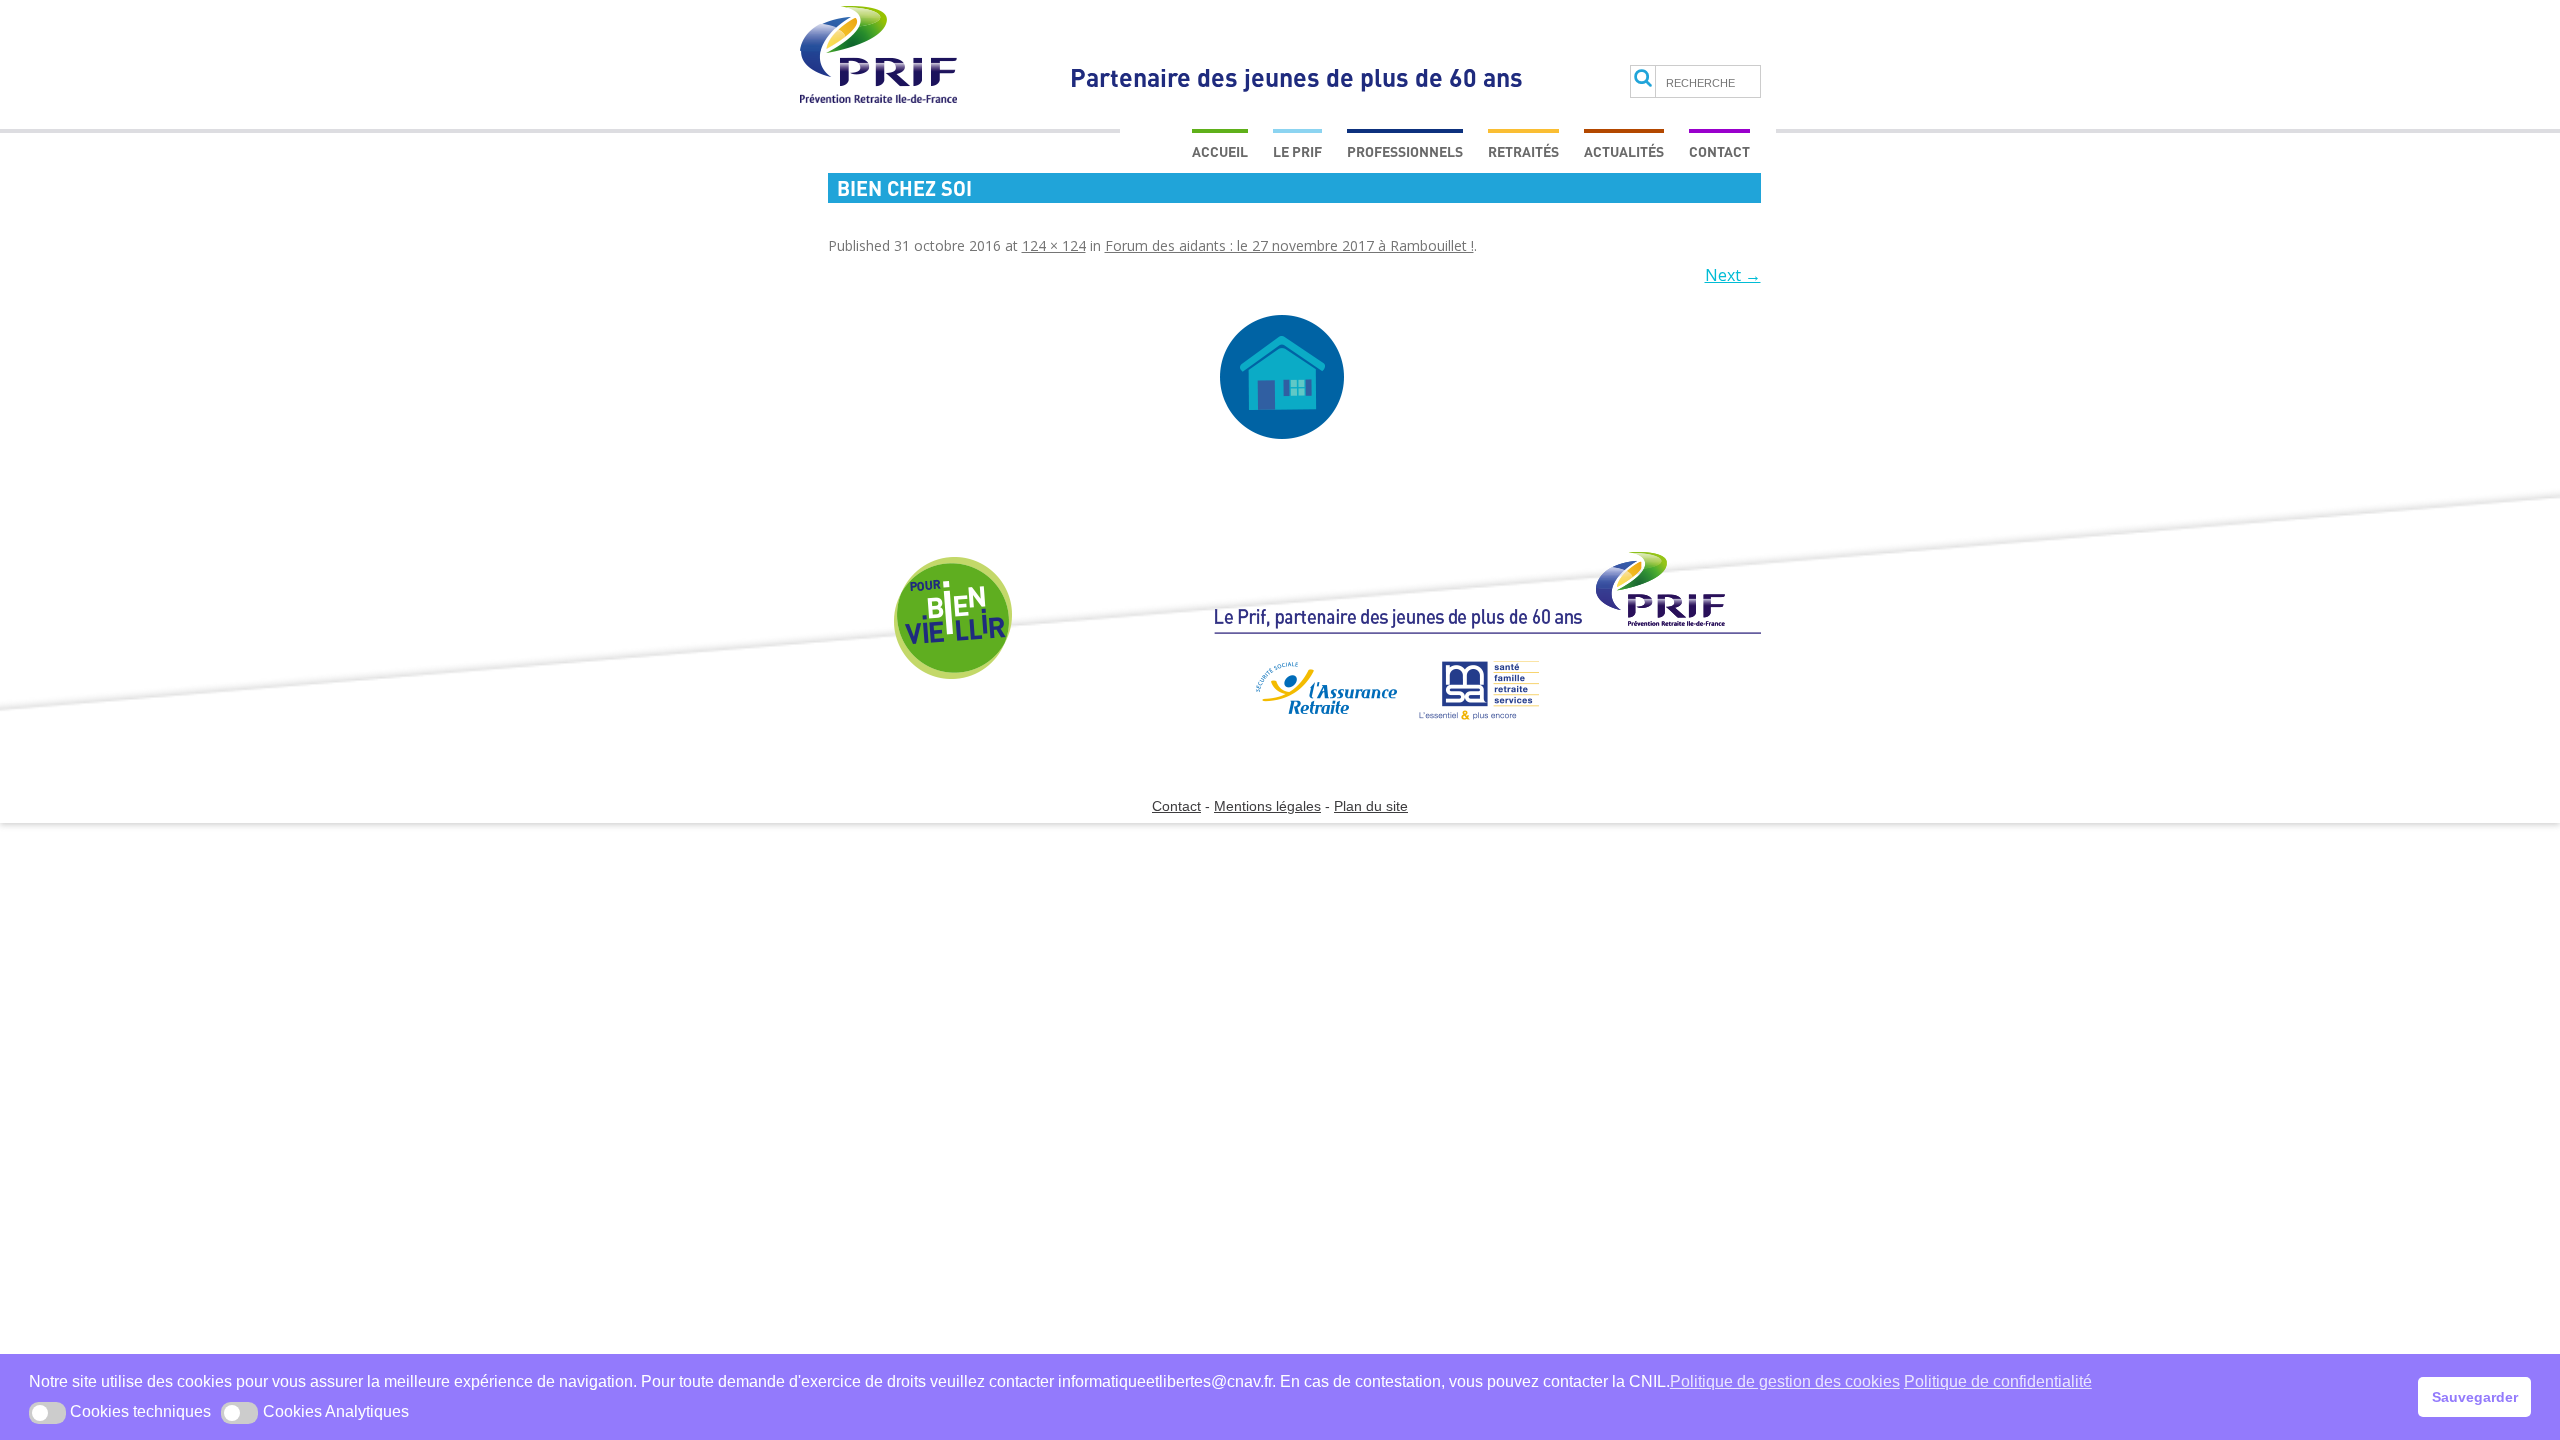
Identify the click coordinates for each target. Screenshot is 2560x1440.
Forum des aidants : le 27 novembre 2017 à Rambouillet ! (1289, 245)
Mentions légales (1267, 806)
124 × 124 (1054, 245)
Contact (1719, 152)
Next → (1733, 275)
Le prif (1297, 152)
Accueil (1220, 152)
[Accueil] (1487, 602)
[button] (47, 1413)
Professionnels (1405, 152)
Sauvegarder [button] (2475, 1397)
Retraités (1523, 152)
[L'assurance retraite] (1304, 728)
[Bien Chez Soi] (1282, 377)
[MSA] (1469, 728)
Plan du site (1371, 806)
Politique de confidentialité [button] (1998, 1381)
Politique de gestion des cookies (1785, 1381)
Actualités (1624, 152)
